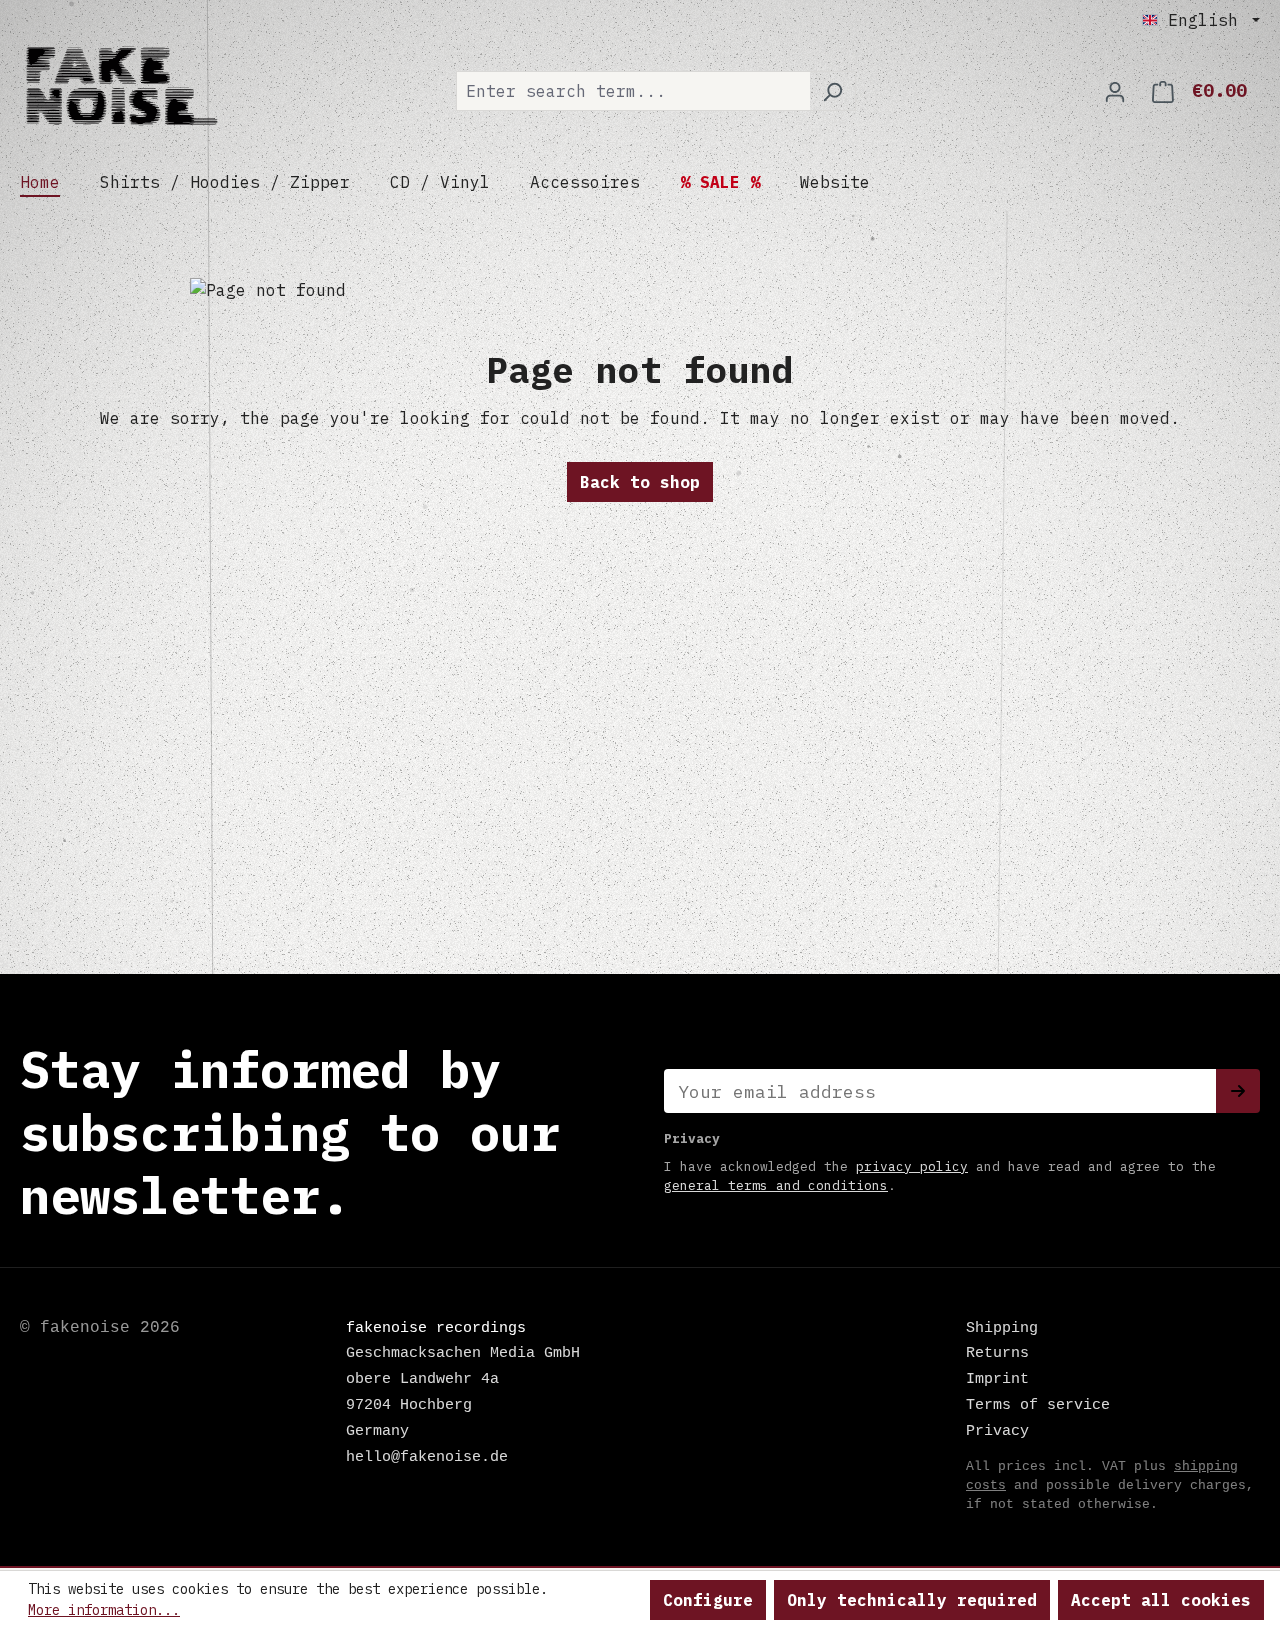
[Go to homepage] (120, 87)
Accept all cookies (1161, 1600)
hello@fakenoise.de (427, 1457)
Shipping (1002, 1328)
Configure (708, 1600)
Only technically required (912, 1600)
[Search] (832, 91)
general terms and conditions (776, 1185)
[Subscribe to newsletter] (1238, 1091)
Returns (997, 1353)
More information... (104, 1610)
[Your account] (1115, 91)
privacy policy (912, 1166)
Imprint (997, 1379)
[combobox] (633, 91)
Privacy (997, 1431)
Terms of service (1038, 1405)
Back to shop (640, 482)
